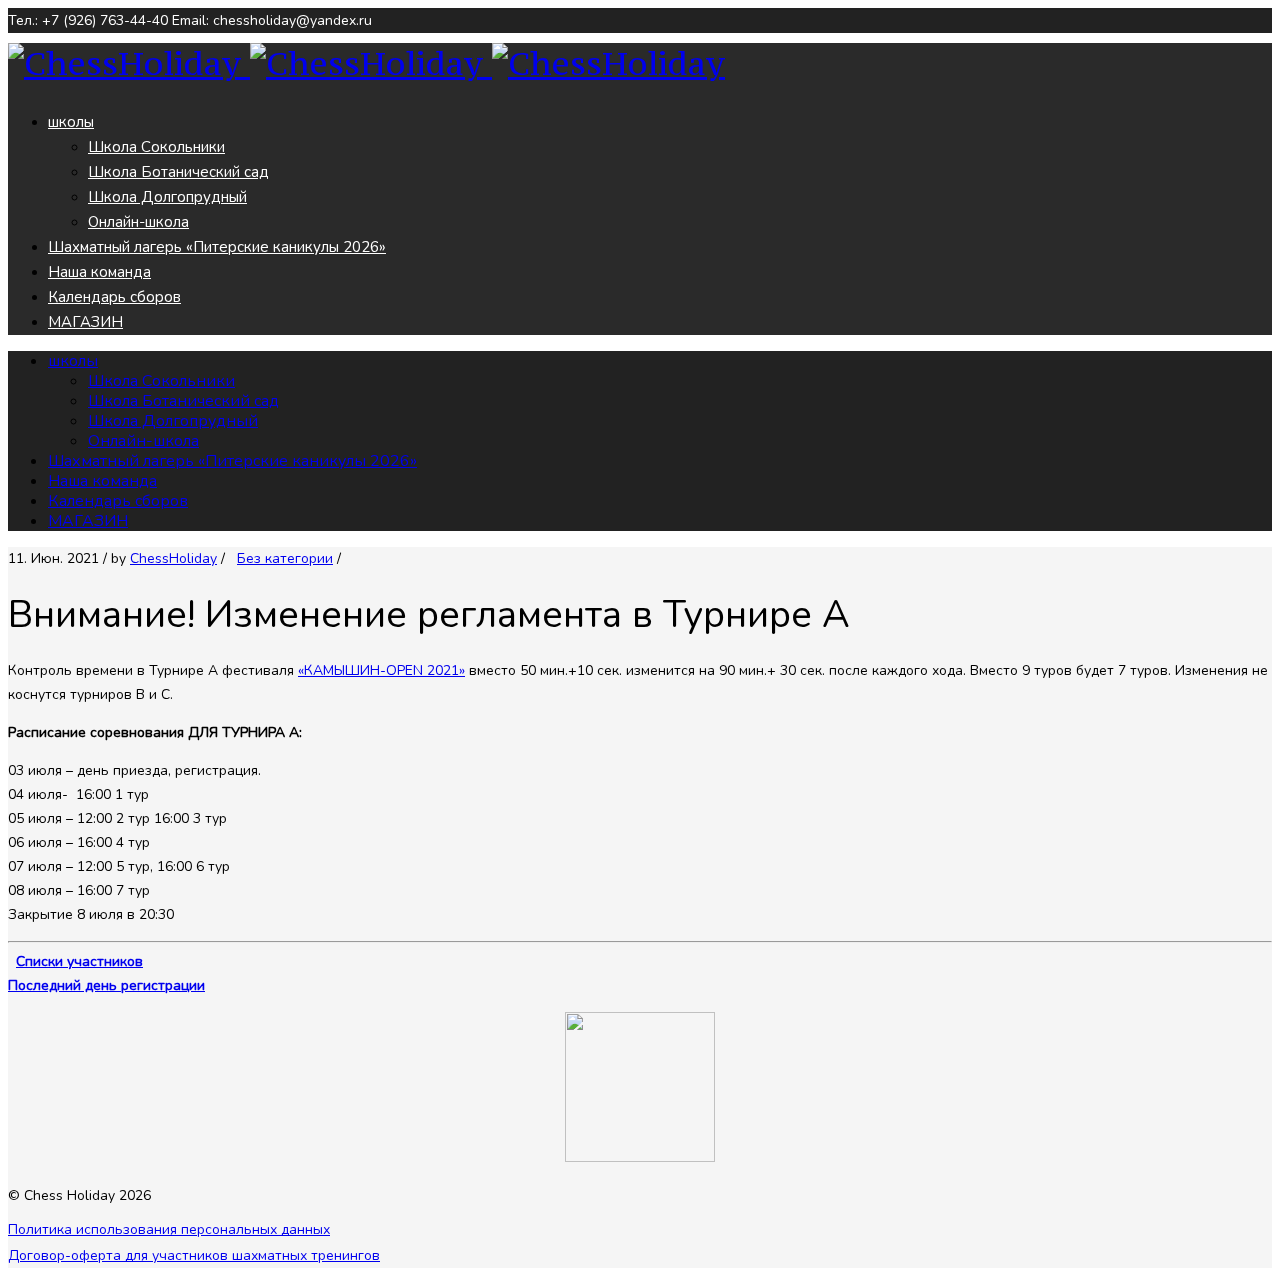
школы (71, 122)
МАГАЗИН (85, 322)
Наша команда (99, 272)
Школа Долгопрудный (167, 197)
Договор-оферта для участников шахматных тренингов (194, 1255)
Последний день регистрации (106, 985)
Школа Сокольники (156, 147)
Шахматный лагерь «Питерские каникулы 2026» (217, 247)
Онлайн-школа (138, 222)
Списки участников (79, 961)
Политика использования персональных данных (169, 1229)
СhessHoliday (173, 558)
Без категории (285, 558)
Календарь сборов (114, 297)
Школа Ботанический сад (178, 172)
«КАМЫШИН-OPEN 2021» (381, 670)
